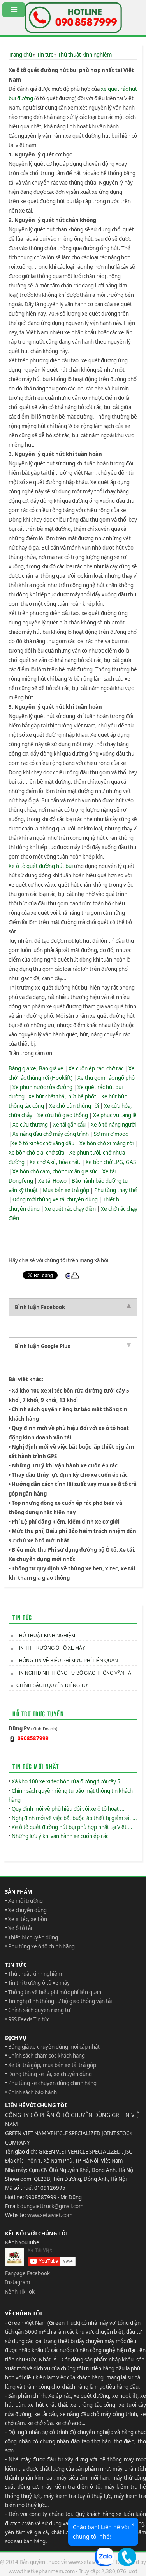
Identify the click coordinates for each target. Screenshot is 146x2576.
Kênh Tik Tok (20, 2292)
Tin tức (45, 55)
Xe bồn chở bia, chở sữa (36, 1153)
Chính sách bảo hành (33, 2092)
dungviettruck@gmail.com (52, 2206)
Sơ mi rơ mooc (111, 1134)
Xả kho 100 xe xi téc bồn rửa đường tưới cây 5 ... (69, 1781)
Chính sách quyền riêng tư (52, 1685)
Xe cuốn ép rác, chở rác (96, 1068)
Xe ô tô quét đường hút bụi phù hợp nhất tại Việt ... (72, 1827)
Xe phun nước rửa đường (42, 1087)
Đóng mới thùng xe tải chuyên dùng (55, 1199)
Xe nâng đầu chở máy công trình (51, 1134)
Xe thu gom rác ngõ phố (106, 1078)
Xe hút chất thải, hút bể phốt (62, 1096)
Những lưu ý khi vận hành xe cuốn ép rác (65, 1465)
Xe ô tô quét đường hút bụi (41, 866)
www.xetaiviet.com (50, 2215)
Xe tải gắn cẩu (69, 1125)
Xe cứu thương (30, 1125)
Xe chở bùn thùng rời (74, 1106)
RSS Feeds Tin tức (29, 2019)
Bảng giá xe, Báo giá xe (36, 1068)
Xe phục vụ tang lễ (115, 1115)
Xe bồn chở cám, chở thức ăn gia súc (55, 1171)
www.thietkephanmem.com (42, 2571)
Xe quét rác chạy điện (70, 1209)
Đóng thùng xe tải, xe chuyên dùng (50, 2074)
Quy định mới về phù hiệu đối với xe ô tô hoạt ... (68, 1809)
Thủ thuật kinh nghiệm (85, 55)
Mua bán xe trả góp (66, 1190)
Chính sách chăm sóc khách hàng (47, 2056)
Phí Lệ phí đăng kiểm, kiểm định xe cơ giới (66, 1522)
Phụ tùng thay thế (116, 1190)
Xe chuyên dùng (27, 1910)
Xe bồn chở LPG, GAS (111, 1162)
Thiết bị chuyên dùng (33, 1937)
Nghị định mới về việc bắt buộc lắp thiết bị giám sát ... (74, 1818)
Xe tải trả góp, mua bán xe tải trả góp (52, 2065)
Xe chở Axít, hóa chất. (55, 1162)
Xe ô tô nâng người (113, 1125)
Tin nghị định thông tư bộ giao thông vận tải (74, 1673)
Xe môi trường (26, 1901)
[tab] (73, 1307)
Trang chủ (20, 55)
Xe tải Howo (52, 1181)
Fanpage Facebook (27, 2273)
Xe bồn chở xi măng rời (106, 1143)
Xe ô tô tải (20, 1928)
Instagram (18, 2282)
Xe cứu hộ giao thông (63, 1115)
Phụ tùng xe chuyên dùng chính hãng (52, 2083)
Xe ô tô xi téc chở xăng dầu (43, 1143)
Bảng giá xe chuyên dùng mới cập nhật (54, 2047)
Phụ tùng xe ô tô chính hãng (41, 1946)
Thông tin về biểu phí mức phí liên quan (67, 1661)
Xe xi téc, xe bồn (28, 1919)
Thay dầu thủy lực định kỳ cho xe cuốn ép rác (70, 1475)
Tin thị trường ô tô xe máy (51, 1648)
